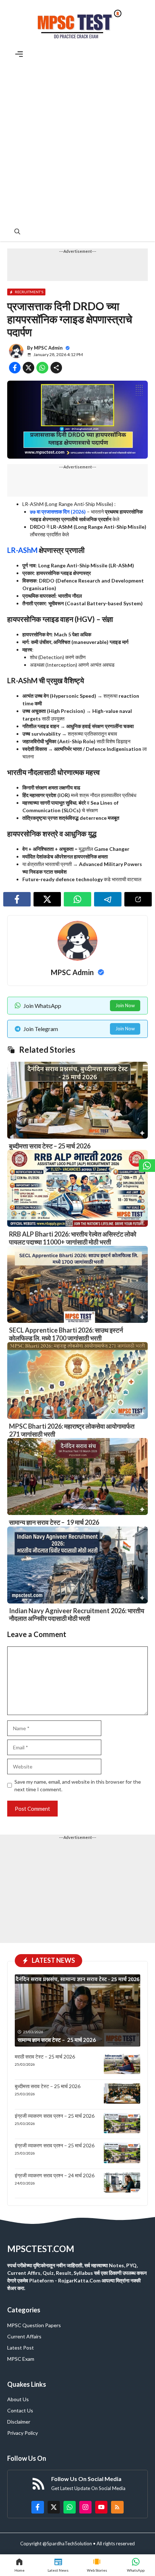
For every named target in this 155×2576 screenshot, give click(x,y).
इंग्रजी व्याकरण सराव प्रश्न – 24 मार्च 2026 (55, 2175)
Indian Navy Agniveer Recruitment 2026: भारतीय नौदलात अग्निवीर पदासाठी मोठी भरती (77, 1615)
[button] (17, 231)
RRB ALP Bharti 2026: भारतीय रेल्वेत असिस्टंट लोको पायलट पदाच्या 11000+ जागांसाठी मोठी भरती (73, 1238)
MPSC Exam (21, 2359)
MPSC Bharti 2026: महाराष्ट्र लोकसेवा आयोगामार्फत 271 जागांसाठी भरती (72, 1430)
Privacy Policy (23, 2433)
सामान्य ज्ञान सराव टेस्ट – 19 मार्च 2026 (54, 1522)
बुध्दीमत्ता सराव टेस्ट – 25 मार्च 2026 (50, 1146)
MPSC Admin (48, 348)
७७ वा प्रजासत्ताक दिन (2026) (58, 512)
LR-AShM (22, 550)
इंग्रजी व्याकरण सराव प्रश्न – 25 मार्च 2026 (55, 2116)
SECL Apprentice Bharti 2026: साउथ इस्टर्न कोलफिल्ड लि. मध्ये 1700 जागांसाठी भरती (66, 1334)
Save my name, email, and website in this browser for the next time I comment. (78, 1785)
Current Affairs (24, 2336)
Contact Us (20, 2410)
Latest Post (21, 2348)
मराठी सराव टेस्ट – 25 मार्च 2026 (45, 2057)
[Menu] (19, 54)
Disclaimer (19, 2422)
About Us (18, 2399)
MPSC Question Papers (34, 2325)
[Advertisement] (77, 140)
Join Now (125, 1005)
